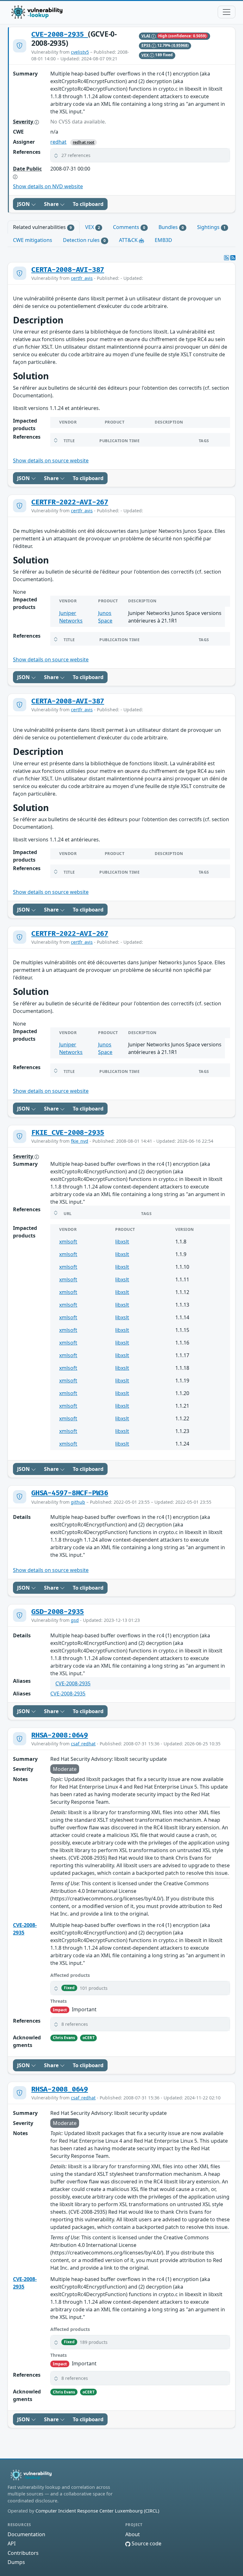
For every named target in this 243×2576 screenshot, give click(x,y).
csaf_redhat (83, 1744)
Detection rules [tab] (84, 240)
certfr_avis (82, 278)
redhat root (84, 142)
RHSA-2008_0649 (60, 2089)
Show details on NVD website (48, 186)
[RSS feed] (233, 258)
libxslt (122, 1242)
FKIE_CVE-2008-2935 (68, 1133)
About (133, 2534)
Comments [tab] (129, 227)
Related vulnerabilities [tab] (42, 227)
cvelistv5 (80, 52)
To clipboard (88, 204)
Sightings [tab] (211, 227)
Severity (24, 122)
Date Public (27, 169)
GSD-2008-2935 (58, 1612)
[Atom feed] (227, 258)
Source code (146, 2543)
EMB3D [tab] (163, 240)
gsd (75, 1620)
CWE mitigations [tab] (33, 240)
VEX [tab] (93, 227)
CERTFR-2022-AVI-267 (70, 502)
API (12, 2543)
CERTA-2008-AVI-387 (68, 270)
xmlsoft (68, 1242)
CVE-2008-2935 (60, 35)
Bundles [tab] (171, 227)
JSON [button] (24, 204)
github (78, 1502)
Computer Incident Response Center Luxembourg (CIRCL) (97, 2511)
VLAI (146, 36)
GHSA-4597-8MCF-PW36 (70, 1493)
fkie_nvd (80, 1141)
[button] (140, 155)
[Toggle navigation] (227, 12)
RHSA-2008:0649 (60, 1735)
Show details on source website (51, 460)
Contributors (23, 2553)
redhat (58, 142)
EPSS (147, 45)
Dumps (16, 2562)
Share (52, 204)
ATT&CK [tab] (129, 240)
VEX (146, 55)
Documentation (26, 2534)
